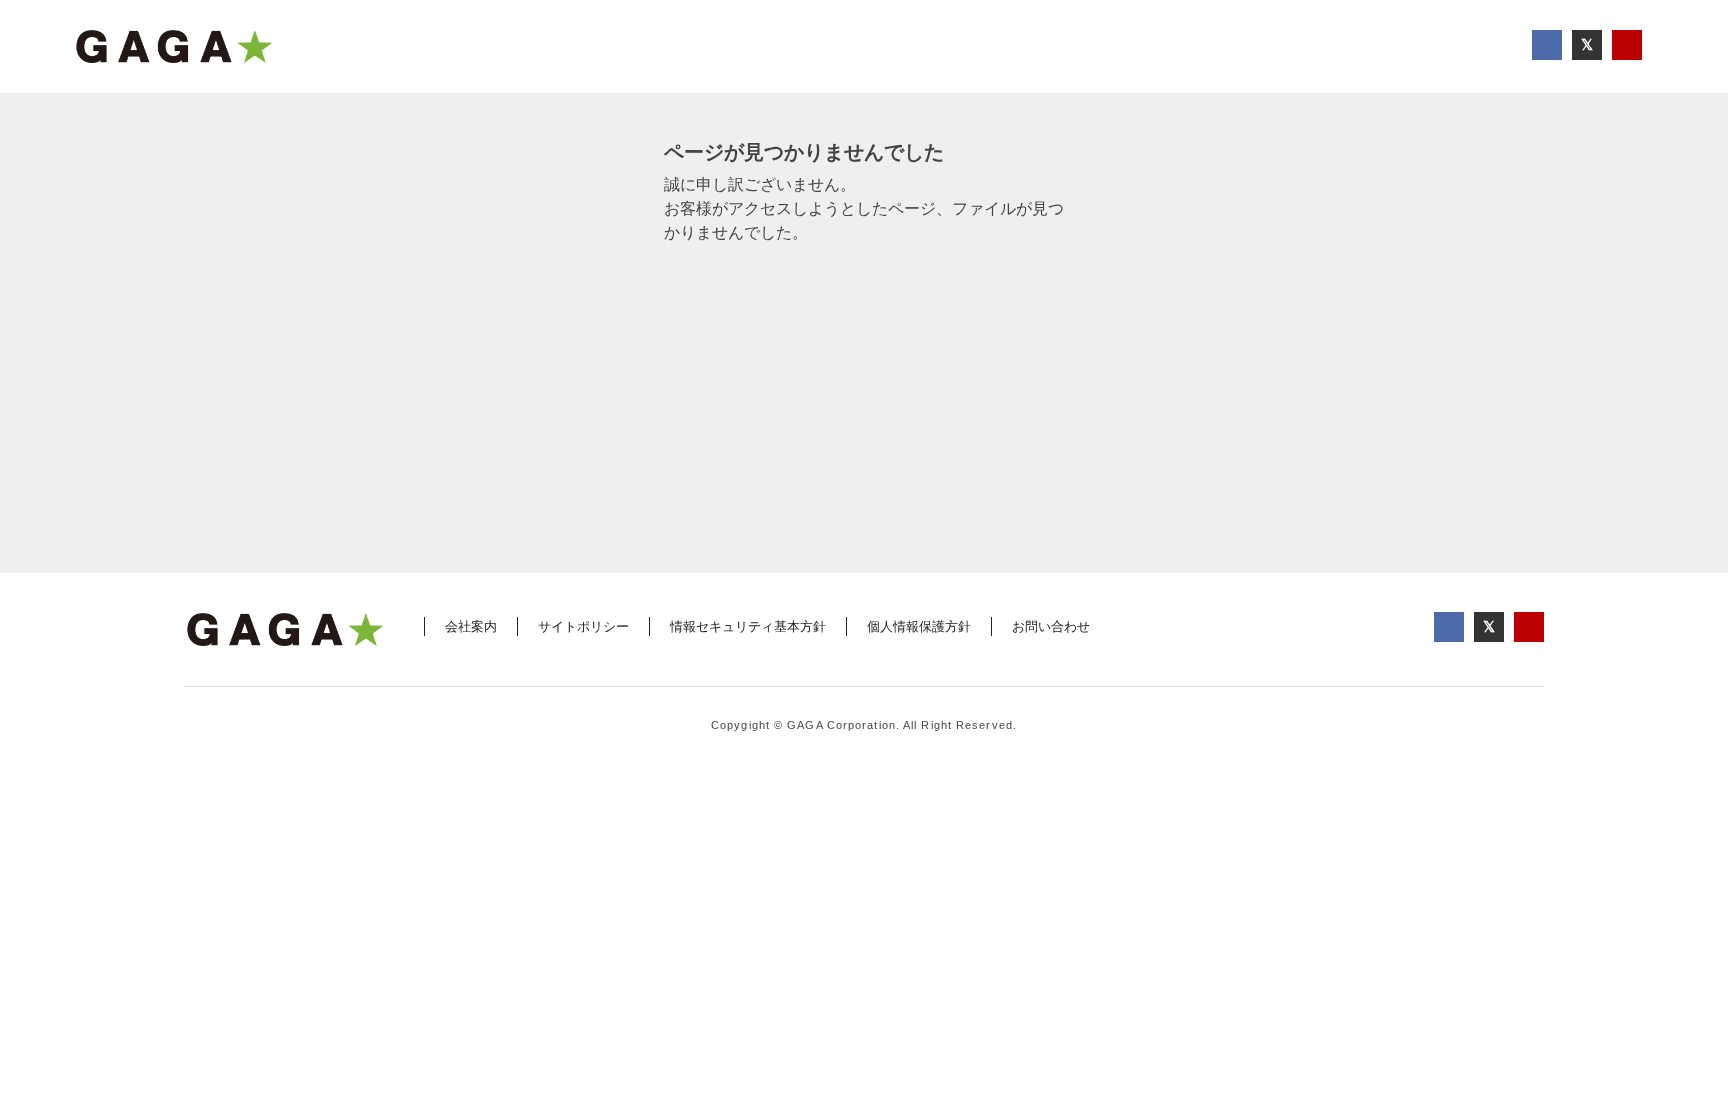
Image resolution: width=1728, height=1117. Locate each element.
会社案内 (471, 626)
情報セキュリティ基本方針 (748, 626)
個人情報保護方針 (919, 626)
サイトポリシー (583, 626)
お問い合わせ (1051, 626)
